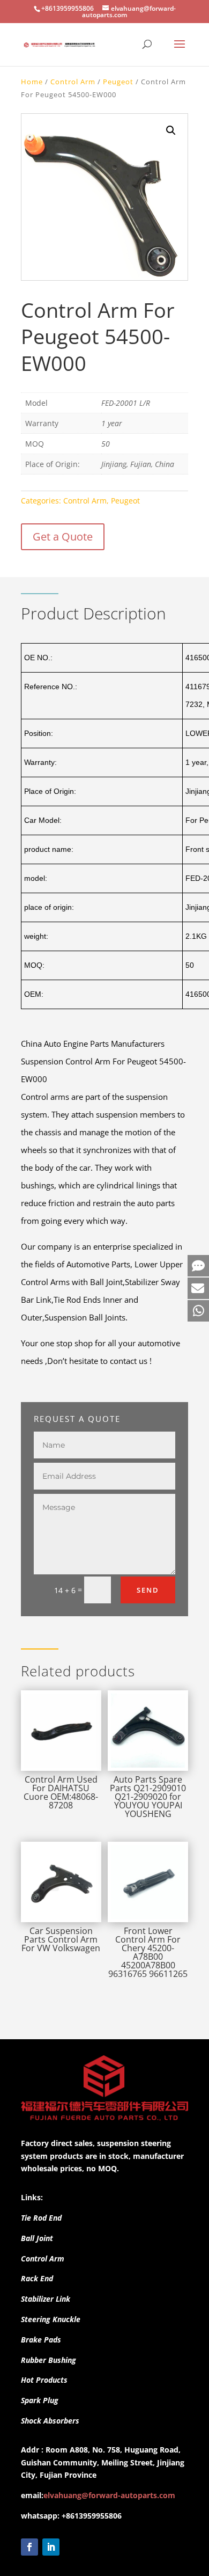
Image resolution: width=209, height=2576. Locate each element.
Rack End (37, 2278)
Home (32, 82)
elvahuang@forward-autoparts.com (109, 2495)
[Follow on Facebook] (29, 2547)
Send (148, 1590)
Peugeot (118, 82)
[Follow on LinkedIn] (51, 2547)
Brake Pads (41, 2340)
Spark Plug (40, 2400)
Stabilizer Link (46, 2299)
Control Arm (73, 82)
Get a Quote (63, 537)
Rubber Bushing (48, 2360)
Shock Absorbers (50, 2421)
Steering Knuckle (51, 2319)
